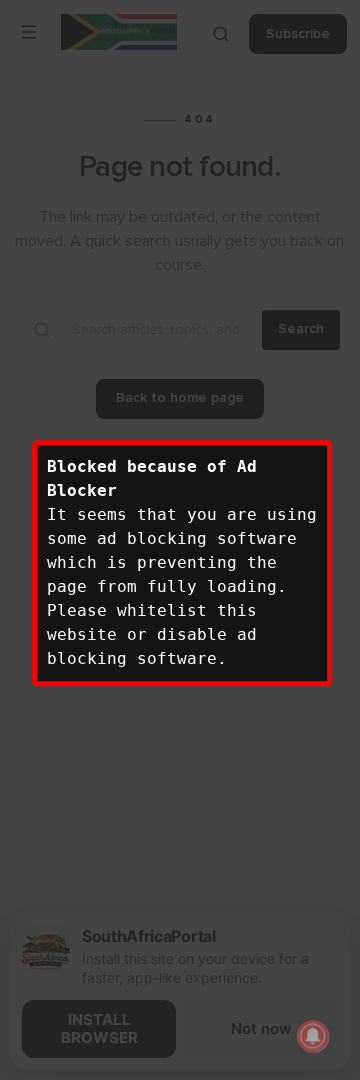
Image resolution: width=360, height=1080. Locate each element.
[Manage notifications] (313, 1036)
